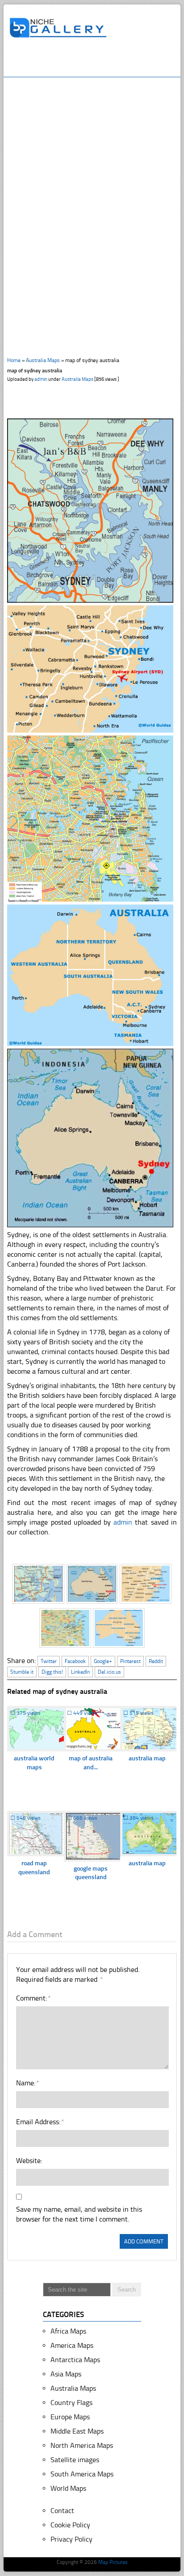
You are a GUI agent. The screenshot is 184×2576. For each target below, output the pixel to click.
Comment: (33, 1998)
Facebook (75, 1661)
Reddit (156, 1661)
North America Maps (82, 2445)
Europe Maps (70, 2417)
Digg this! (52, 1672)
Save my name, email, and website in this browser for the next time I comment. (79, 2214)
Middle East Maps (77, 2431)
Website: (29, 2161)
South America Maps (82, 2474)
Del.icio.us (109, 1672)
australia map (147, 1758)
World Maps (68, 2488)
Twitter (49, 1661)
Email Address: (40, 2122)
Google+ (103, 1661)
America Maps (72, 2345)
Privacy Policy (71, 2539)
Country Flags (71, 2403)
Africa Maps (68, 2331)
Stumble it (22, 1672)
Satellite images (75, 2460)
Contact (62, 2511)
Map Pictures (113, 2562)
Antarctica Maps (75, 2360)
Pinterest (130, 1661)
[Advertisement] (96, 61)
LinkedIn (80, 1672)
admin (41, 379)
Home (14, 360)
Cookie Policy (70, 2525)
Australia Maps (43, 360)
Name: (27, 2083)
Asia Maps (66, 2374)
